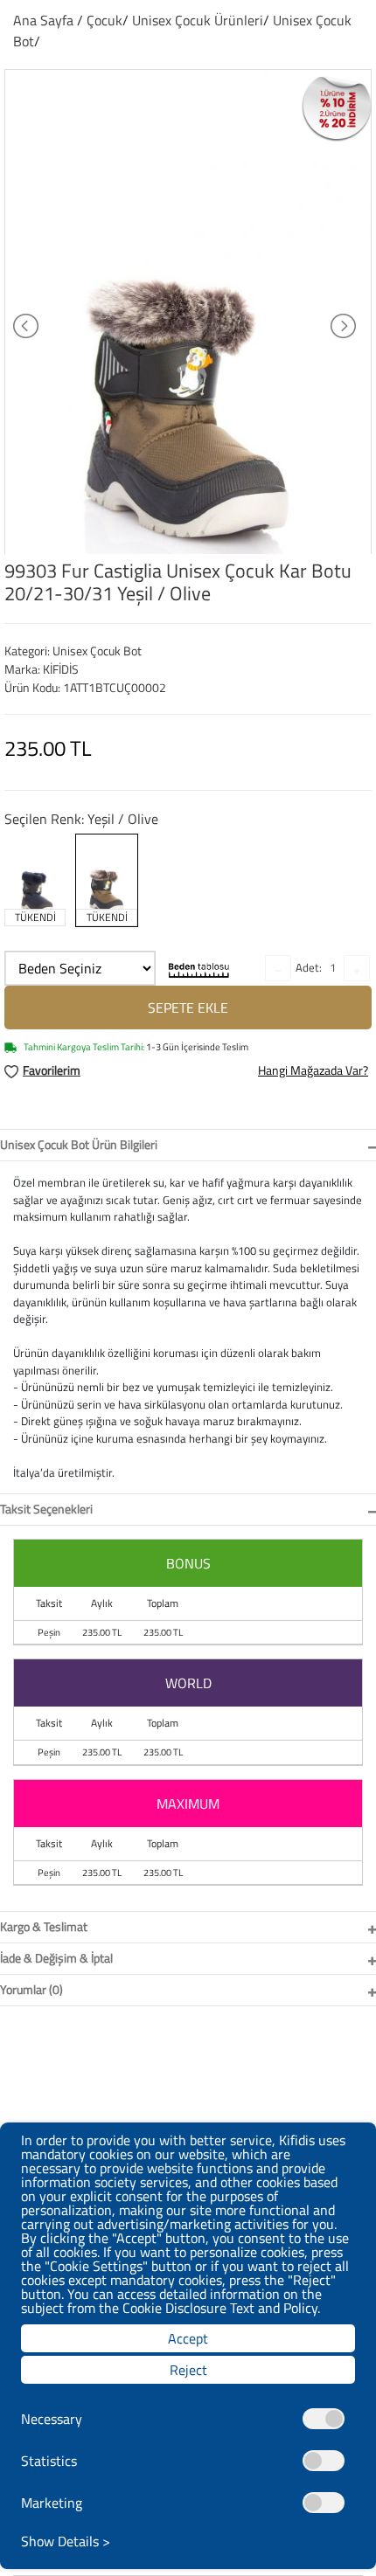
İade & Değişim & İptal (56, 1958)
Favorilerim (52, 1070)
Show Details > (66, 2541)
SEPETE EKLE (188, 1008)
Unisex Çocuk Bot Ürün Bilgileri (79, 1144)
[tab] (188, 1145)
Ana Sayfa (43, 20)
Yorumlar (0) (31, 1989)
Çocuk (104, 20)
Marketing (52, 2503)
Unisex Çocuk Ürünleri (198, 20)
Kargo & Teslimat (44, 1926)
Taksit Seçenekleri (46, 1509)
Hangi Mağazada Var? (313, 1070)
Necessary (52, 2419)
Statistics (49, 2461)
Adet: (309, 967)
